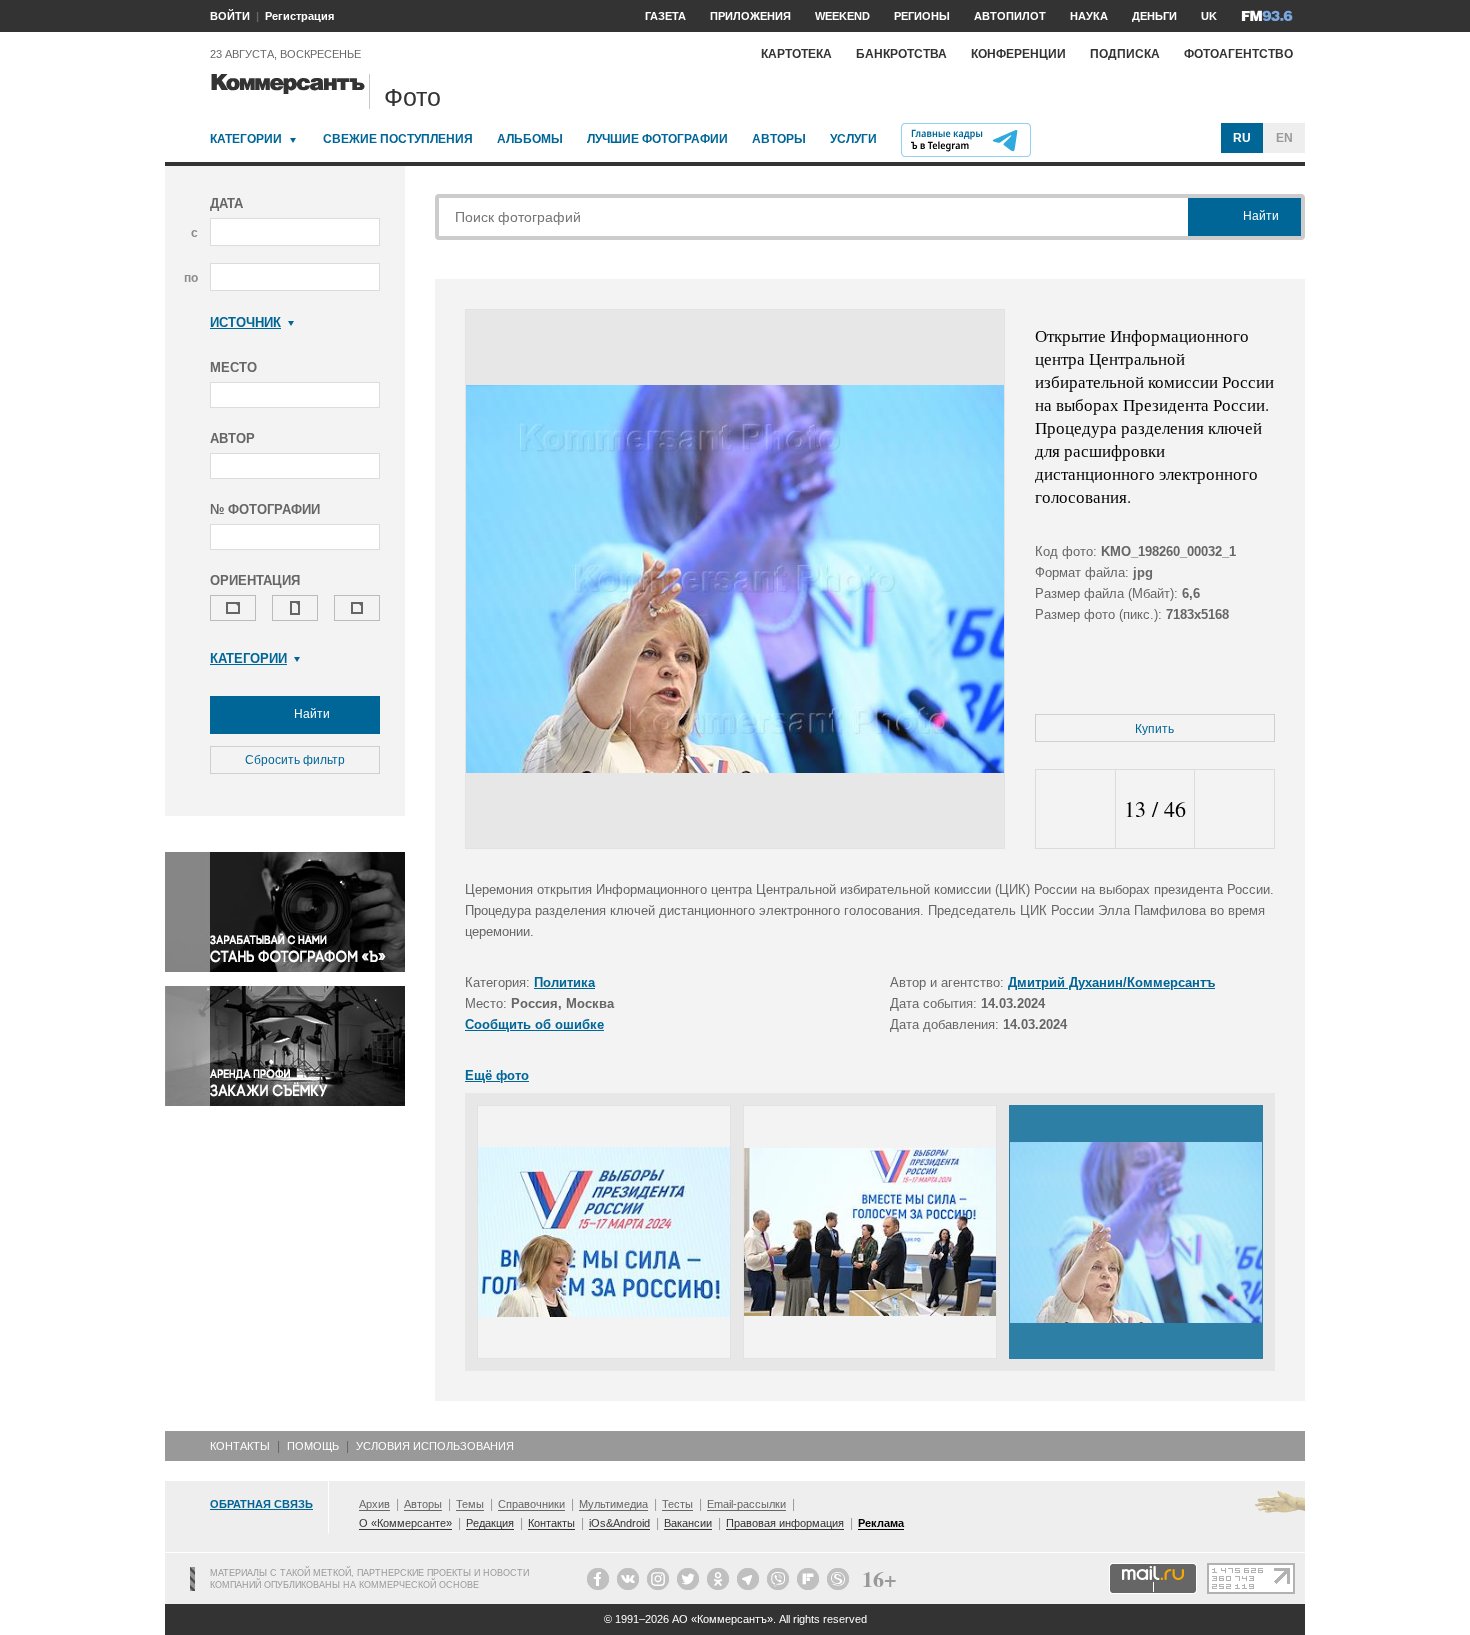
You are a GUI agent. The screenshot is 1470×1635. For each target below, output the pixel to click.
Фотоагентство (1238, 54)
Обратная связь (261, 1504)
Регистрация (299, 16)
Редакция (490, 1523)
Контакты (240, 1446)
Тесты (677, 1504)
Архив (374, 1504)
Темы (470, 1504)
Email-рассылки (746, 1504)
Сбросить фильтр (295, 760)
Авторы (779, 139)
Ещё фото (497, 1075)
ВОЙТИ (230, 16)
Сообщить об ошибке (534, 1024)
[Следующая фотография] (1234, 809)
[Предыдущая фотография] (1075, 809)
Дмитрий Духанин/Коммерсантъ (1111, 982)
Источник (245, 322)
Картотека (796, 54)
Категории (246, 139)
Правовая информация (785, 1523)
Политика (564, 982)
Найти (310, 714)
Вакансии (688, 1523)
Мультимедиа (613, 1504)
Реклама (881, 1523)
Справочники (531, 1504)
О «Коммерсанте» (405, 1523)
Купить (1154, 729)
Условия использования (435, 1446)
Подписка (1125, 54)
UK (1209, 16)
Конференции (1018, 54)
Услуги (853, 139)
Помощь (313, 1446)
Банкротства (901, 54)
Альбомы (530, 139)
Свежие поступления (398, 139)
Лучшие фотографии (657, 139)
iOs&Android (619, 1523)
